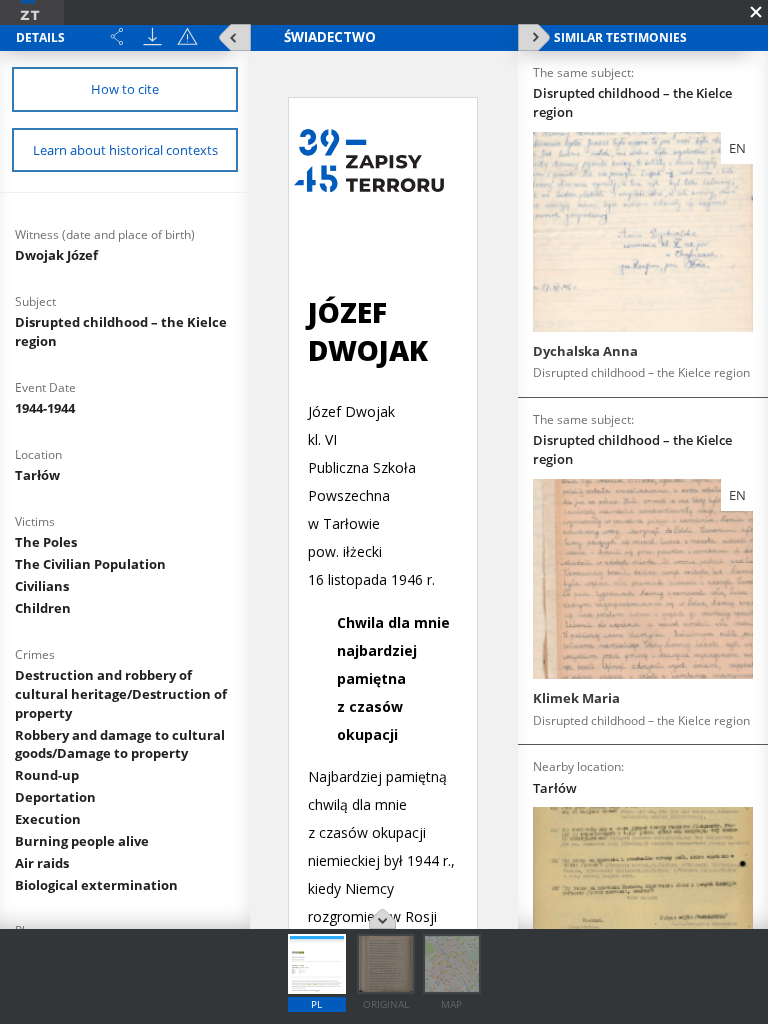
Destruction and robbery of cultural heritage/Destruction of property (121, 694)
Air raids (42, 863)
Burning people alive (82, 841)
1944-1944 (45, 408)
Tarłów (37, 475)
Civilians (42, 586)
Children (43, 608)
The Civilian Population (90, 564)
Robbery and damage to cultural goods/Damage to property (120, 744)
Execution (48, 819)
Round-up (47, 775)
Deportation (55, 797)
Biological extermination (96, 885)
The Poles (46, 542)
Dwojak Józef (56, 255)
